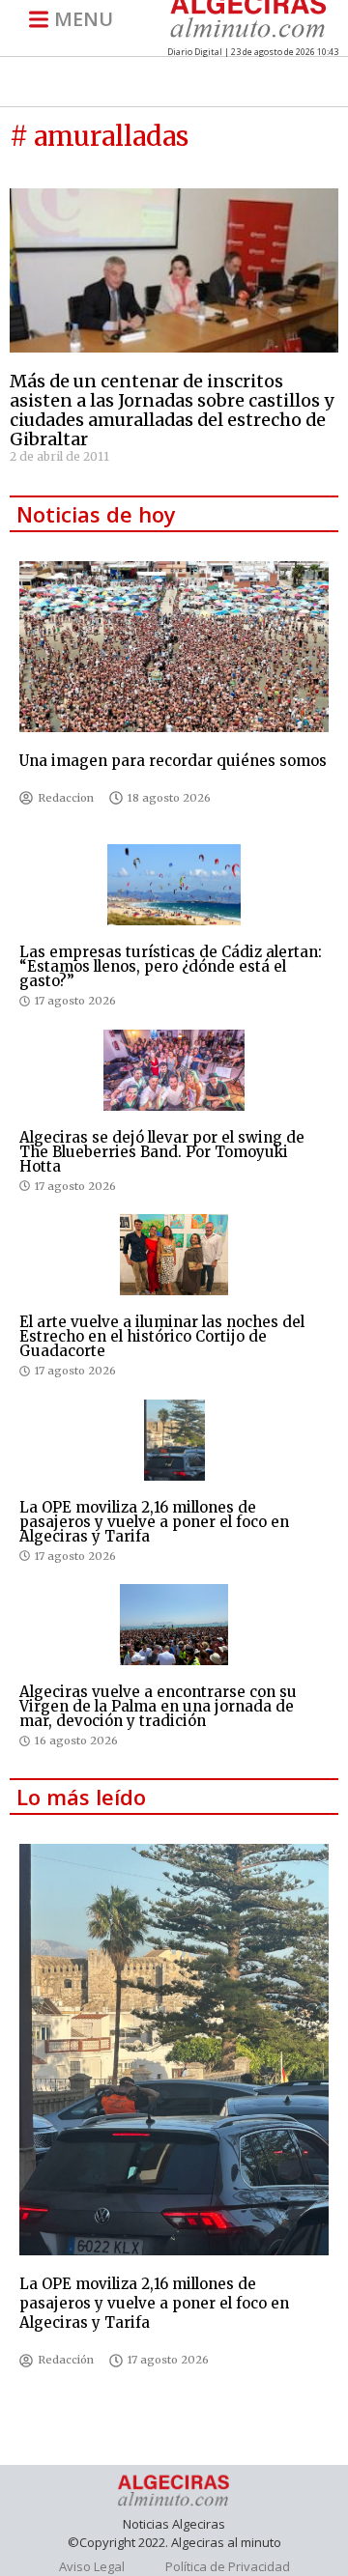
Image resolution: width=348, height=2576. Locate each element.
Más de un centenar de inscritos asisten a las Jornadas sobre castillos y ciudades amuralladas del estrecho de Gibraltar (172, 410)
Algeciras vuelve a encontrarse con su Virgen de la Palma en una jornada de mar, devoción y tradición (158, 1706)
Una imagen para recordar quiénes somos (173, 761)
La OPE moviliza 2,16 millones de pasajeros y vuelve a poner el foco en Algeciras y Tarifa (154, 1522)
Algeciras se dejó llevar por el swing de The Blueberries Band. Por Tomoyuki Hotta (162, 1152)
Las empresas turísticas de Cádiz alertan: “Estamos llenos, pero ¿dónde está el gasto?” (171, 966)
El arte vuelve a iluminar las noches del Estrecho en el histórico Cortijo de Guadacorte (162, 1336)
